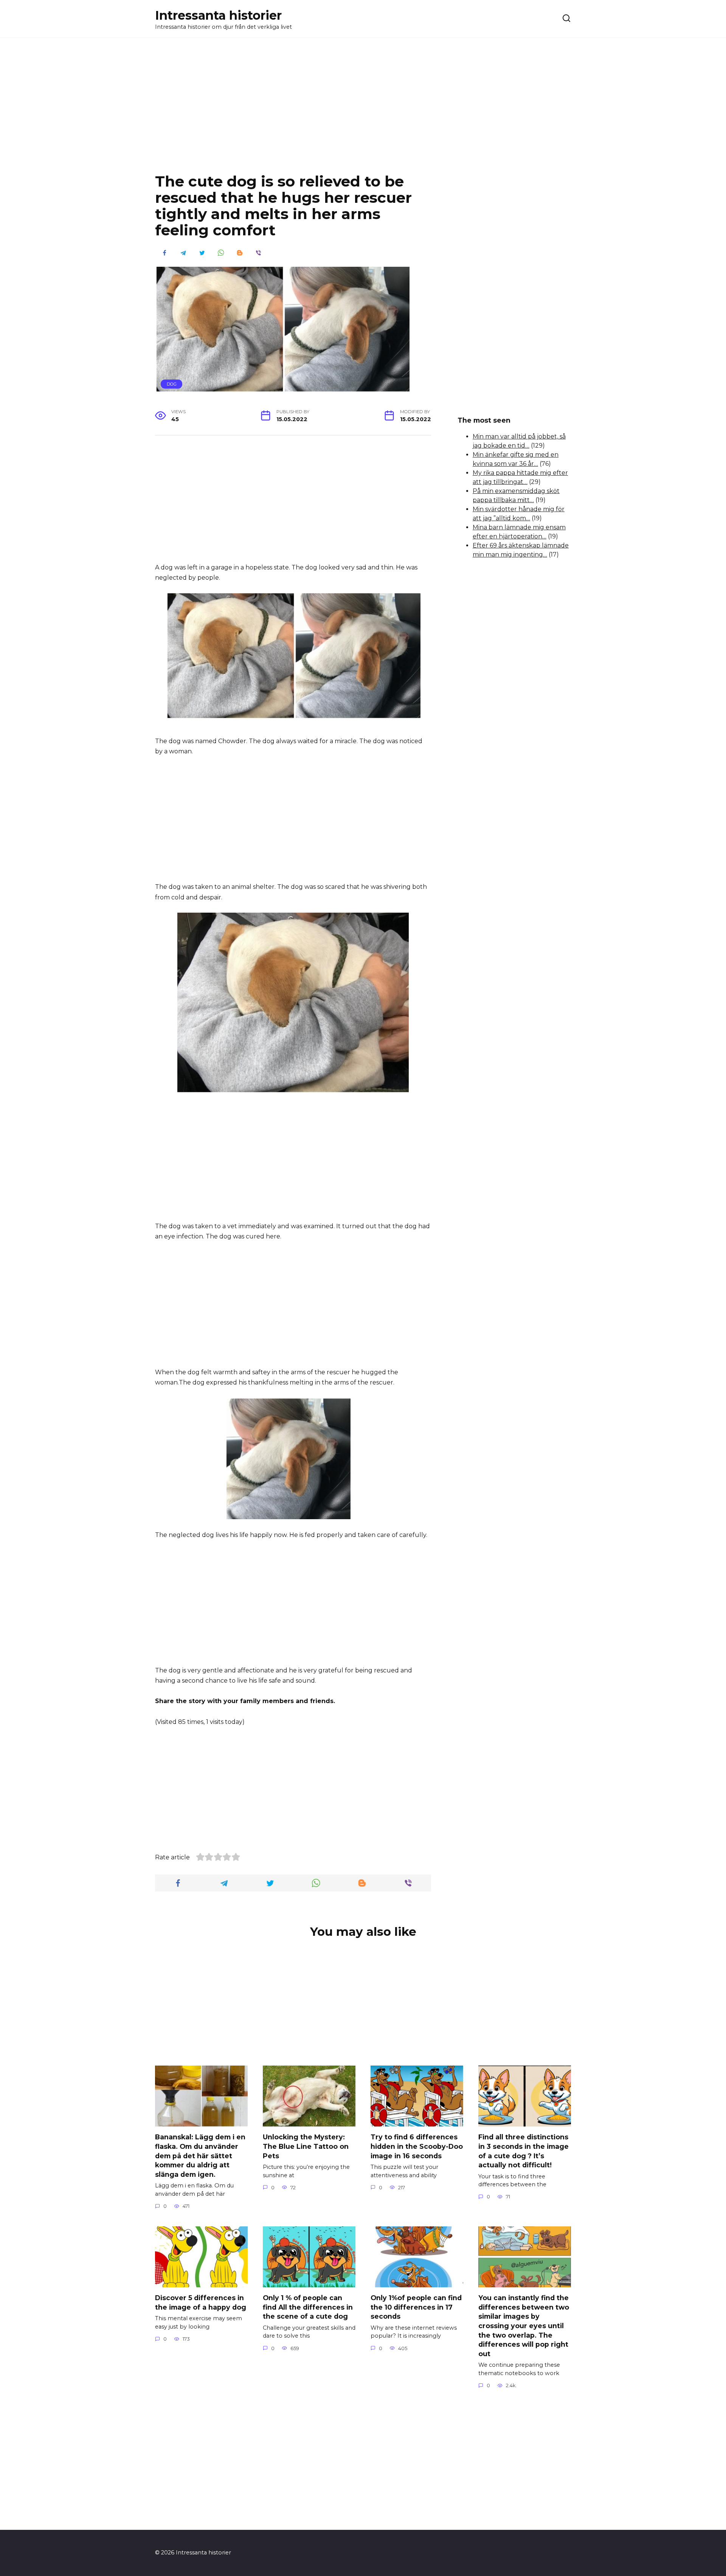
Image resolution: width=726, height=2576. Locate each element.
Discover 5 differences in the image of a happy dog (201, 2302)
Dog (172, 384)
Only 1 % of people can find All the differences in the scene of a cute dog (308, 2307)
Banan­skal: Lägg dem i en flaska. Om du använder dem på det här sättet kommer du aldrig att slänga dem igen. (200, 2156)
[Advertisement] (363, 111)
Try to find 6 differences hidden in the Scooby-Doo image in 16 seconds (417, 2146)
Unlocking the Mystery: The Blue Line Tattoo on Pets (306, 2146)
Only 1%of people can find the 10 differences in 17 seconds (416, 2307)
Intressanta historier (218, 15)
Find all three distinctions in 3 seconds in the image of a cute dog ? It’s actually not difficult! (524, 2151)
